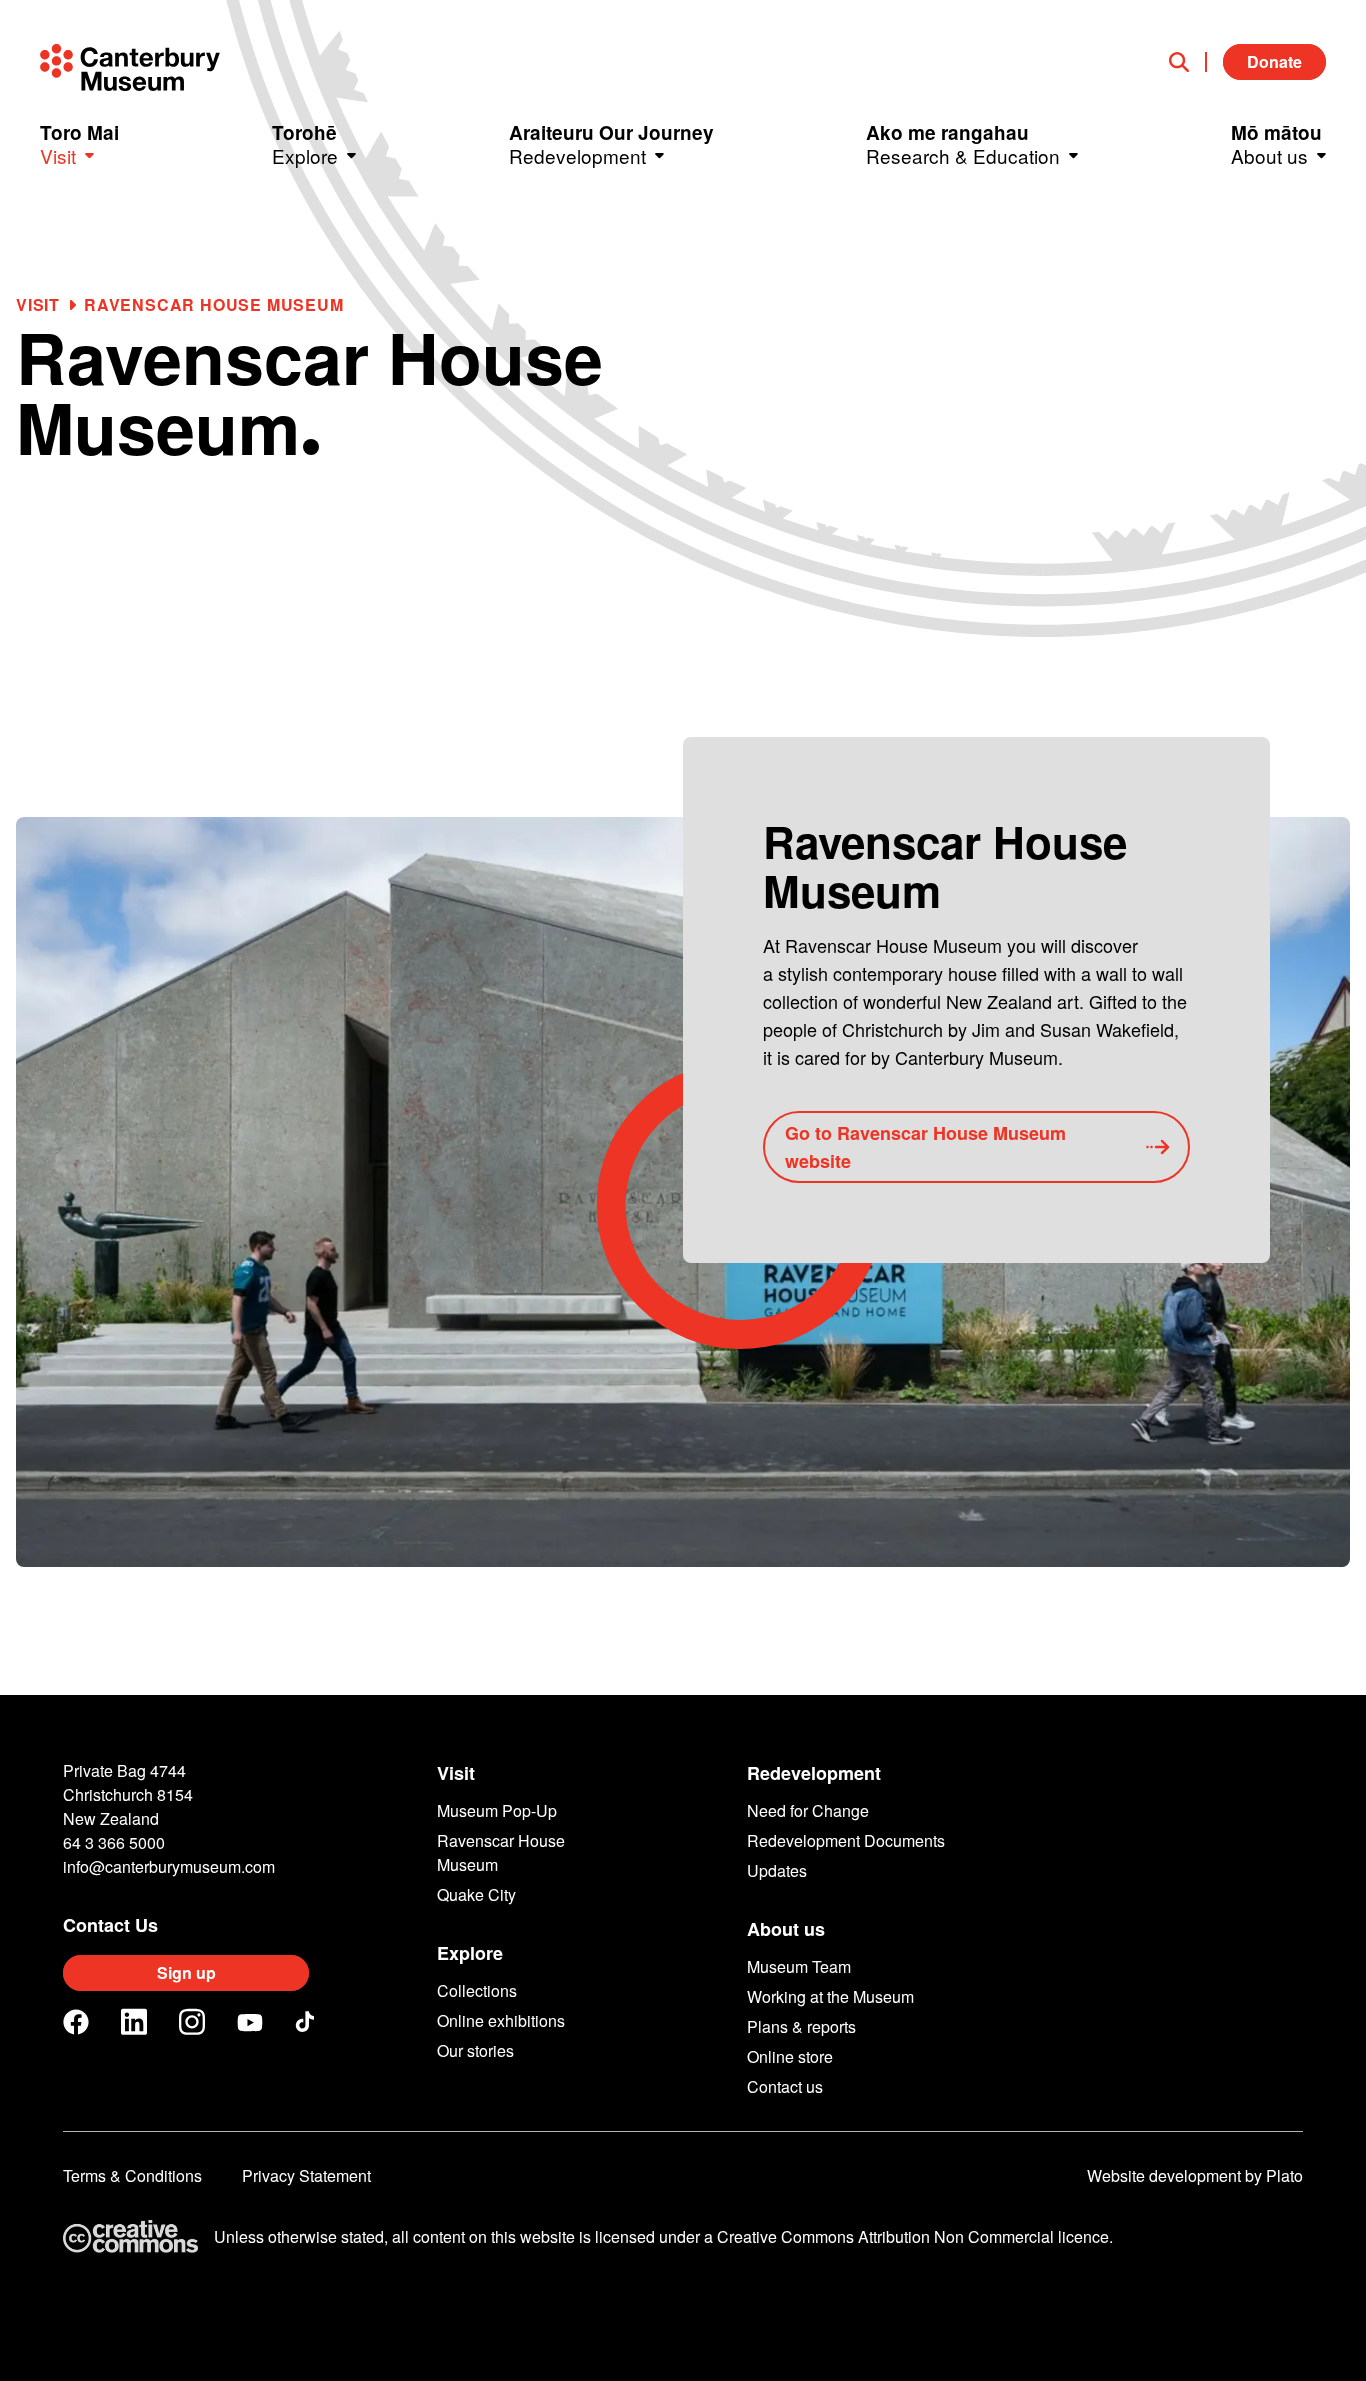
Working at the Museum (830, 1996)
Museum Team (799, 1966)
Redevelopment (814, 1773)
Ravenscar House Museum (501, 1852)
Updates (777, 1870)
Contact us (785, 2086)
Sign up (186, 1972)
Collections (477, 1990)
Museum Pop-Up (497, 1810)
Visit (38, 304)
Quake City (476, 1894)
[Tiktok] (308, 2022)
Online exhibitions (501, 2020)
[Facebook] (76, 2022)
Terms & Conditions (132, 2175)
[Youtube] (250, 2022)
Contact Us (110, 1925)
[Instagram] (192, 2022)
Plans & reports (801, 2026)
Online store (790, 2056)
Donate (1274, 61)
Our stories (475, 2050)
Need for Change (808, 1810)
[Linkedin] (134, 2022)
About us (786, 1929)
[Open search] (1188, 62)
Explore (470, 1953)
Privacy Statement (306, 2175)
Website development (1164, 2175)
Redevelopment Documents (846, 1840)
